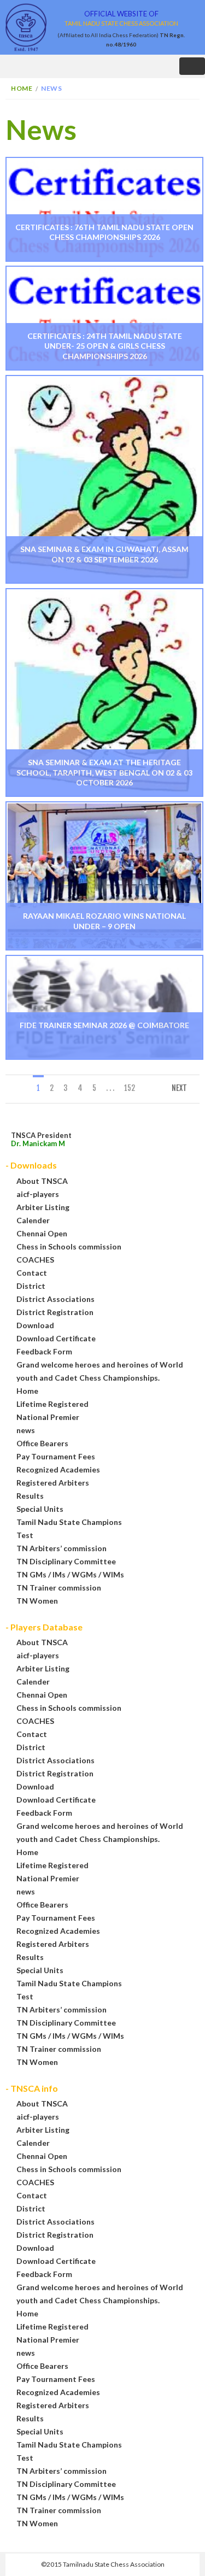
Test (25, 1535)
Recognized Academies (58, 1469)
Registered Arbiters (53, 1483)
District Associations (55, 1299)
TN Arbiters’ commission (61, 1548)
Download (35, 1325)
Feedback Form (44, 1351)
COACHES (35, 1260)
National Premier (48, 1417)
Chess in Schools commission (69, 1246)
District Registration (55, 1312)
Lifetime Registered (52, 1404)
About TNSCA (42, 1181)
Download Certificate (56, 1338)
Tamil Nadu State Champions (69, 1522)
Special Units (40, 1509)
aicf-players (38, 1194)
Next (179, 1088)
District (31, 1286)
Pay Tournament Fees (56, 1456)
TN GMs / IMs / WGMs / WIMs (70, 1574)
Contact (32, 1273)
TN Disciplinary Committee (66, 1561)
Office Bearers (42, 1443)
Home (22, 88)
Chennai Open (42, 1233)
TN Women (37, 1601)
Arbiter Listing (43, 1207)
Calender (33, 1220)
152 (130, 1088)
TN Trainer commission (59, 1588)
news (26, 1430)
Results (30, 1496)
